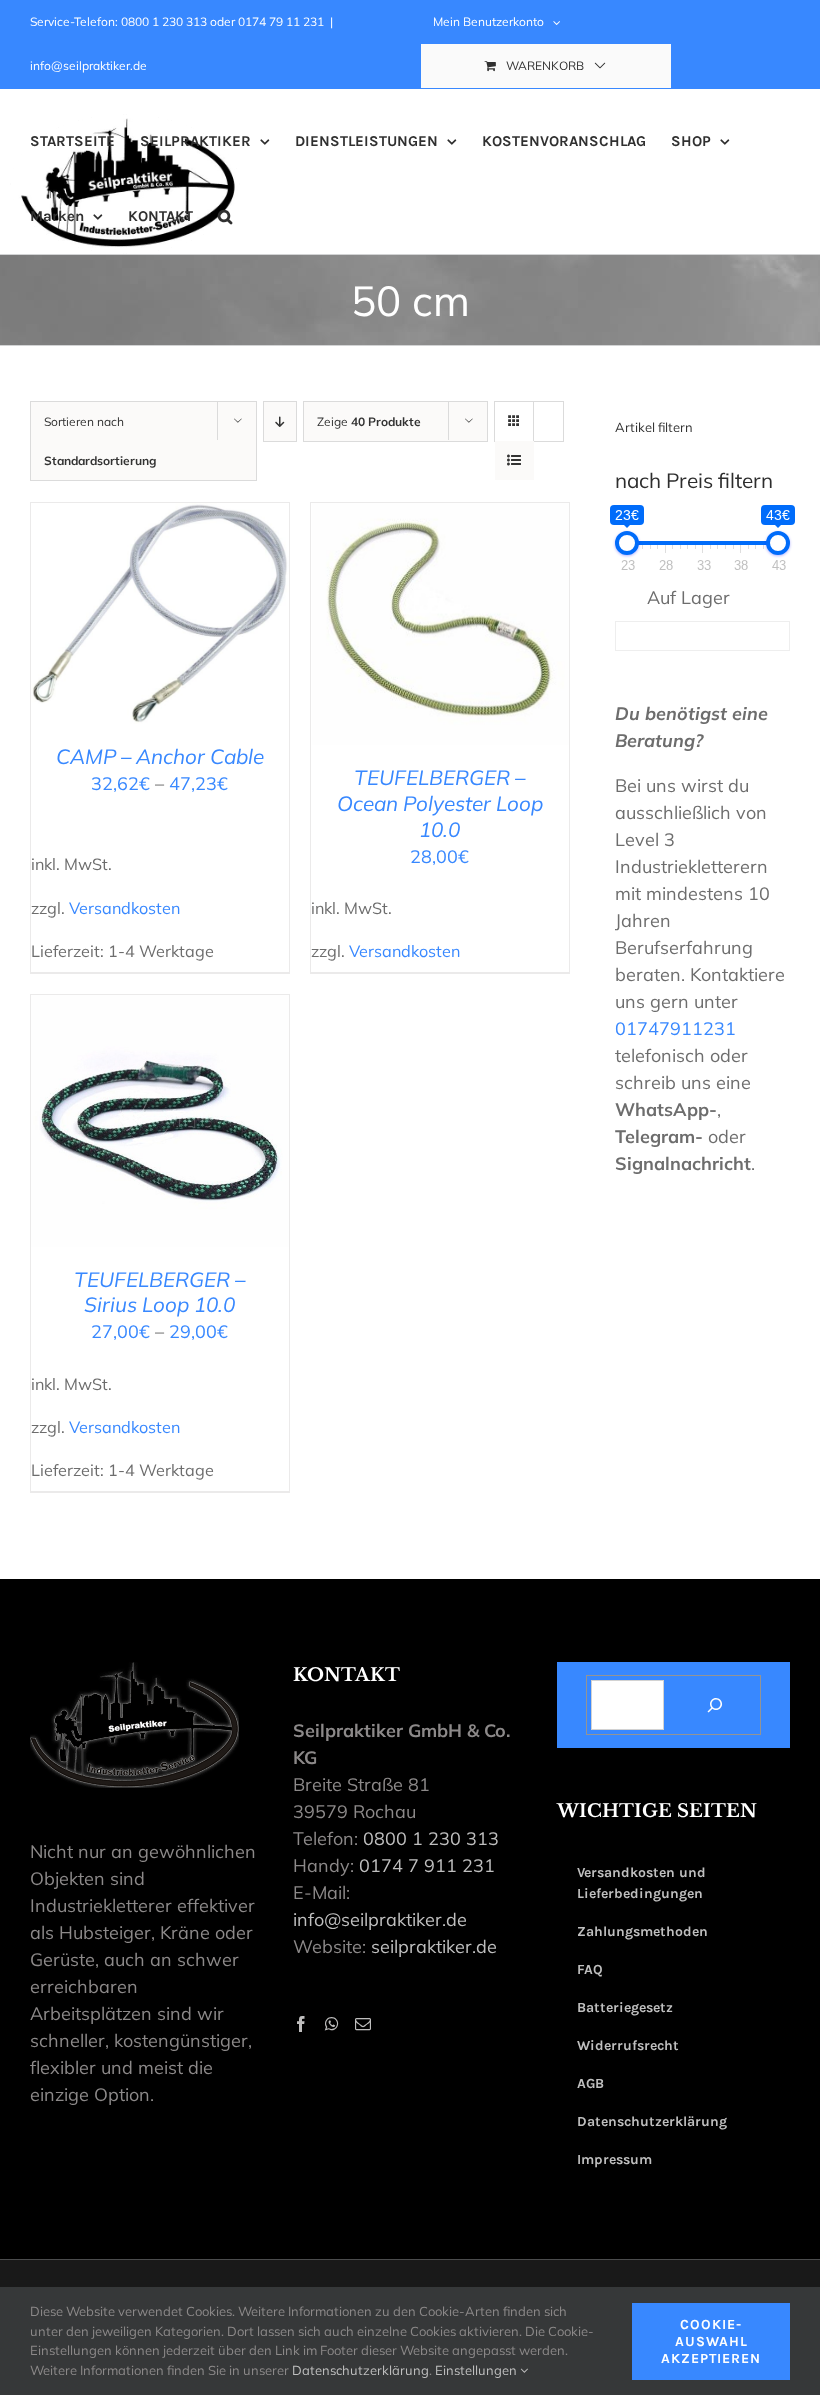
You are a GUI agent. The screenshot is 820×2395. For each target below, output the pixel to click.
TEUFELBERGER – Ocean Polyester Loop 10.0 (440, 803)
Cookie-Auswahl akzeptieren (711, 2341)
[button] (225, 216)
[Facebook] (301, 2024)
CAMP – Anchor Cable (160, 756)
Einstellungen (477, 2370)
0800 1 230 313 (431, 1838)
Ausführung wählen (147, 607)
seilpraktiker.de (434, 1946)
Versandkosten (124, 908)
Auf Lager (688, 597)
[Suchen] (715, 1705)
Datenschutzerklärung (360, 2370)
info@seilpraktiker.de (88, 65)
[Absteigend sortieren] (280, 421)
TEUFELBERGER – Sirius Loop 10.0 (159, 1292)
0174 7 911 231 (427, 1865)
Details (159, 630)
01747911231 (675, 1028)
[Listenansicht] (514, 460)
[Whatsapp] (332, 2024)
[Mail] (363, 2024)
